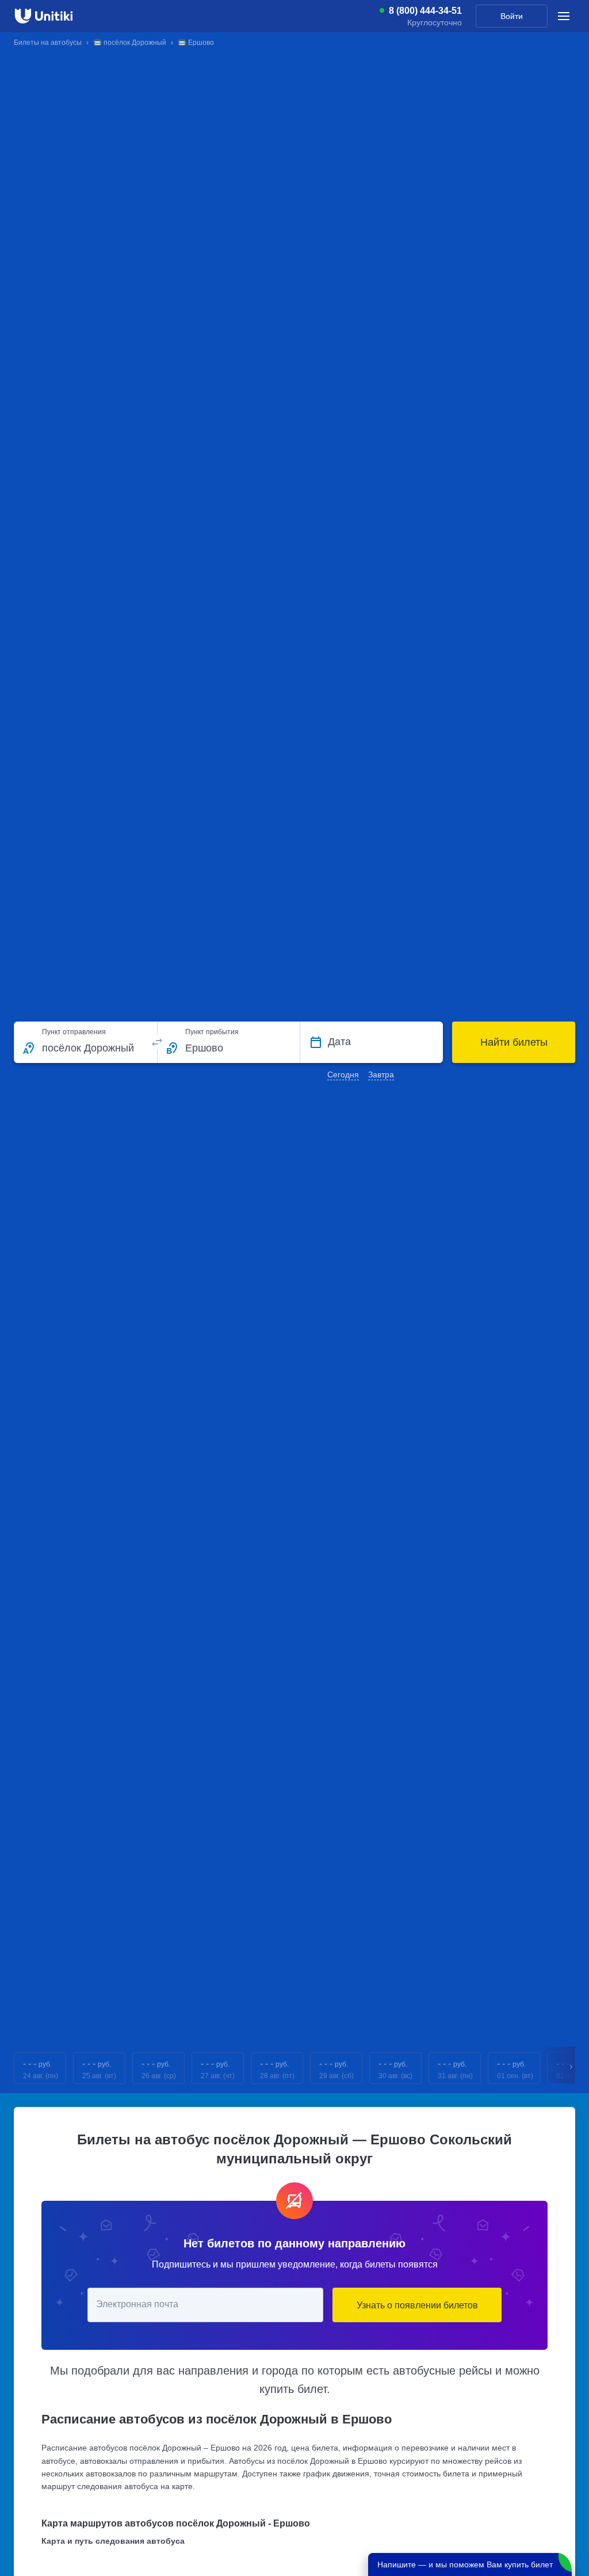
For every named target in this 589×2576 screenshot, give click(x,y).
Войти (512, 16)
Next (572, 2068)
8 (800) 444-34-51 (425, 11)
